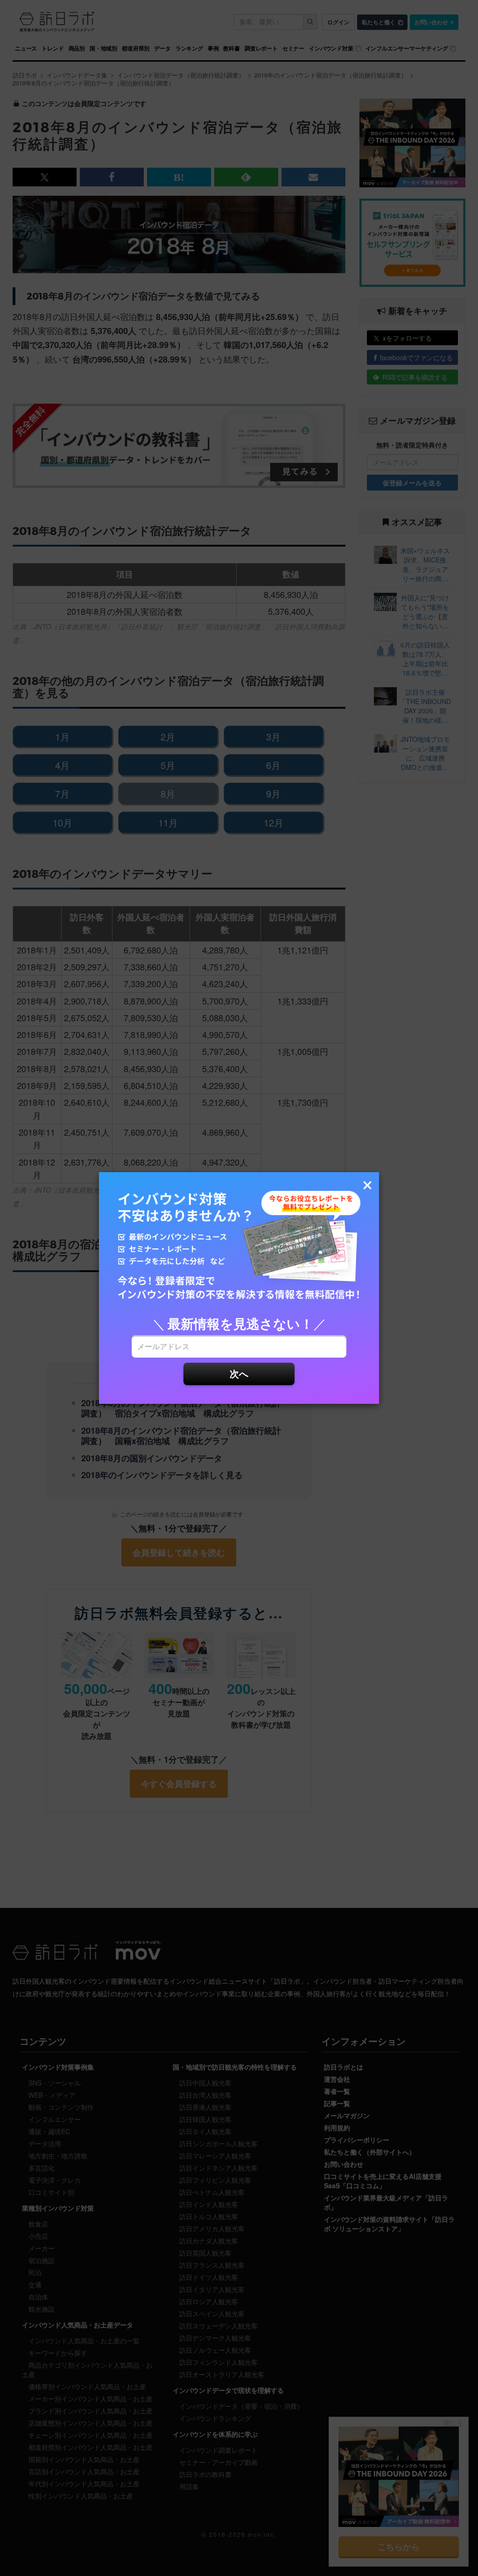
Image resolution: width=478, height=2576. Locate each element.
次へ (239, 1373)
